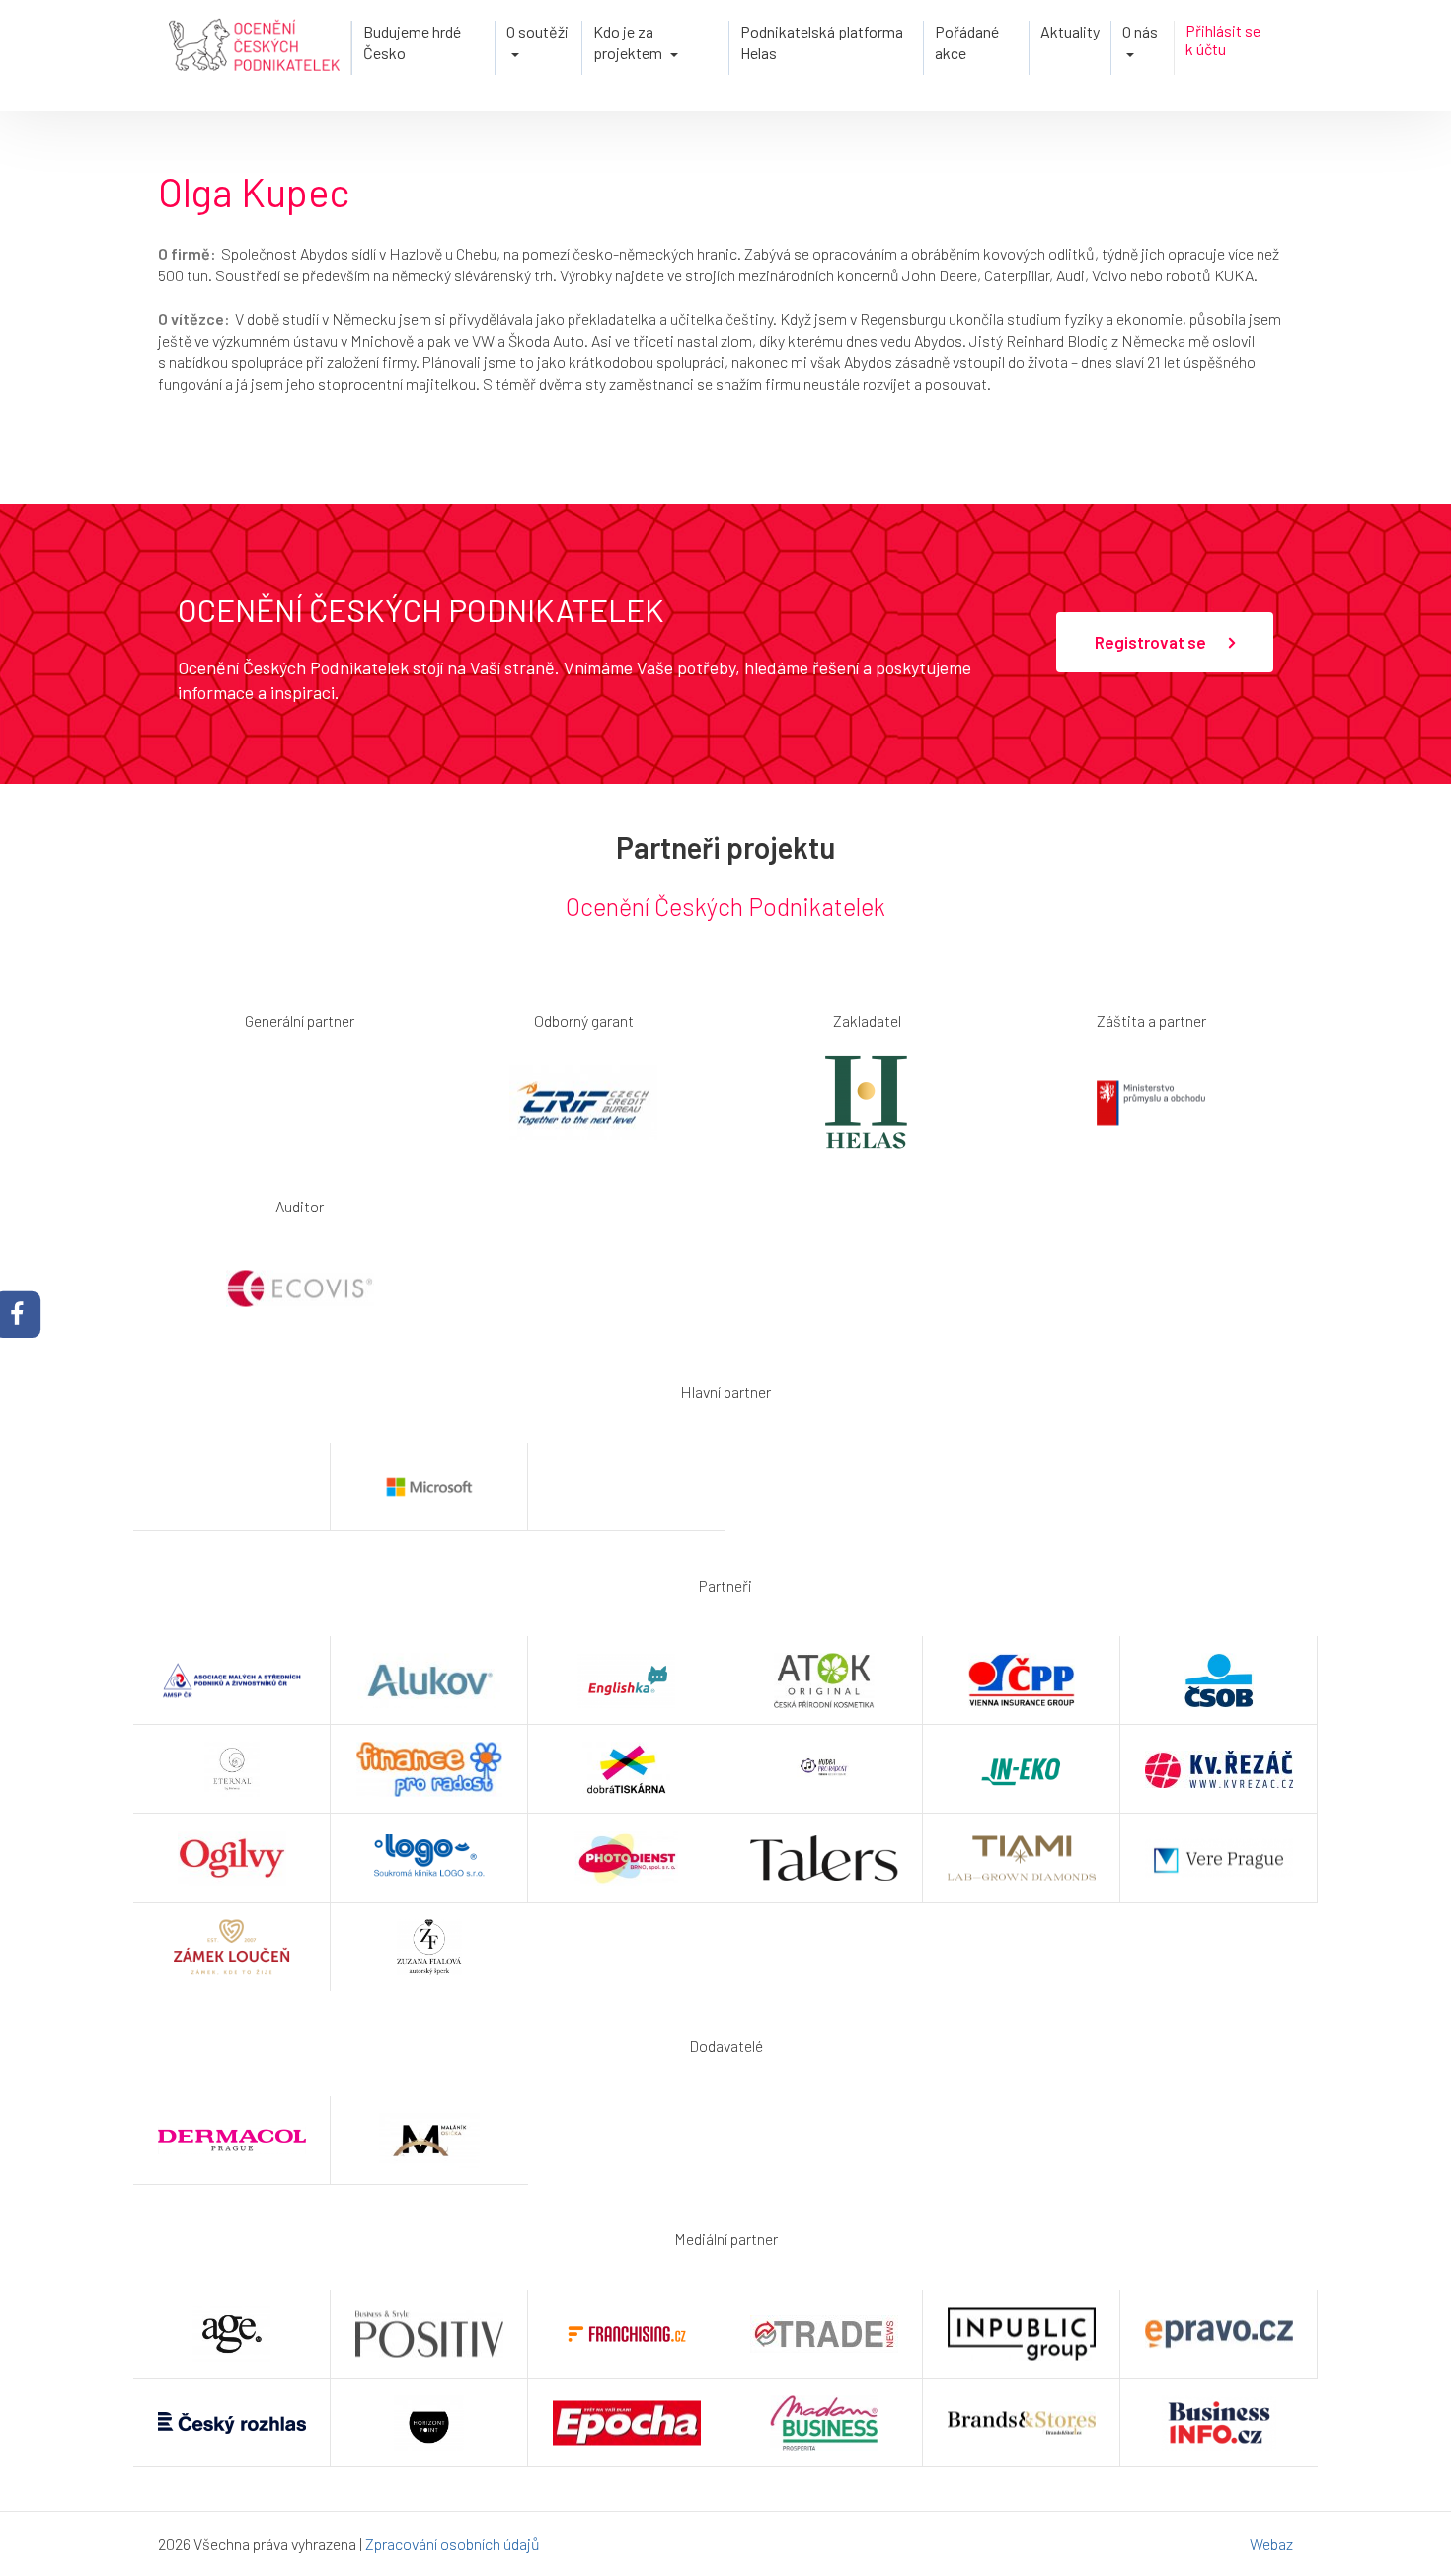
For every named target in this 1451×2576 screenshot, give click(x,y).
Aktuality (1070, 31)
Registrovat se (1152, 642)
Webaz (1271, 2544)
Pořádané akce (967, 42)
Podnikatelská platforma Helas (822, 42)
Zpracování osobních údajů (453, 2544)
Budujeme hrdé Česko (412, 42)
